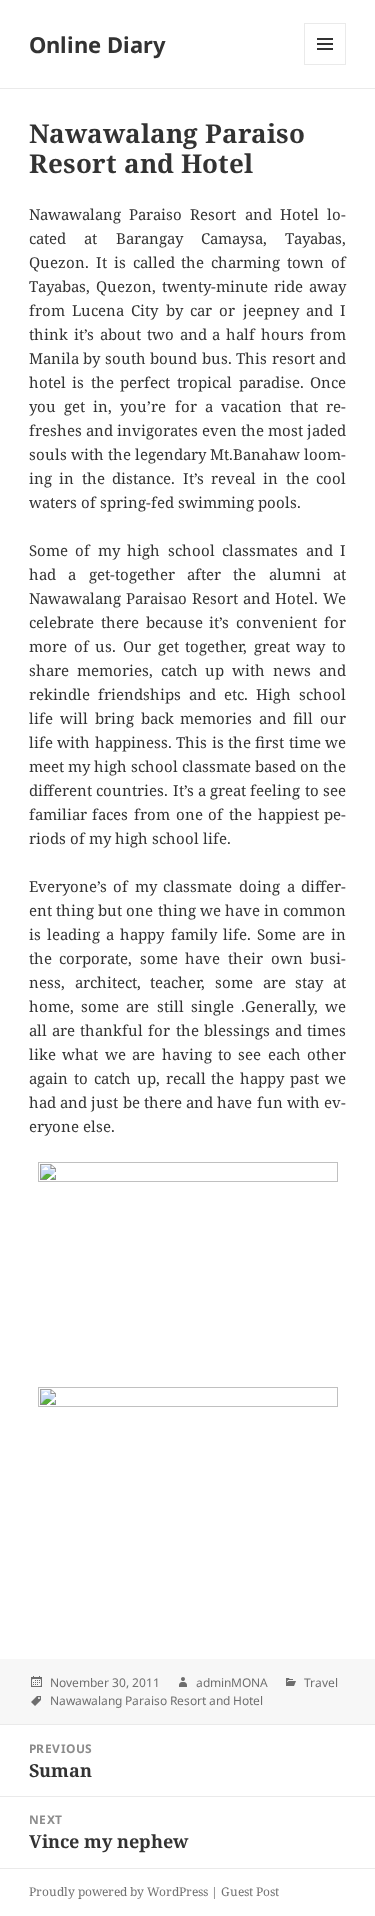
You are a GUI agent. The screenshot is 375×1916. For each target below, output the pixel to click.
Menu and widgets (325, 64)
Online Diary (97, 44)
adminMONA (232, 1682)
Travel (321, 1682)
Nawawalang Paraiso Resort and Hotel (156, 1700)
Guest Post (250, 1891)
